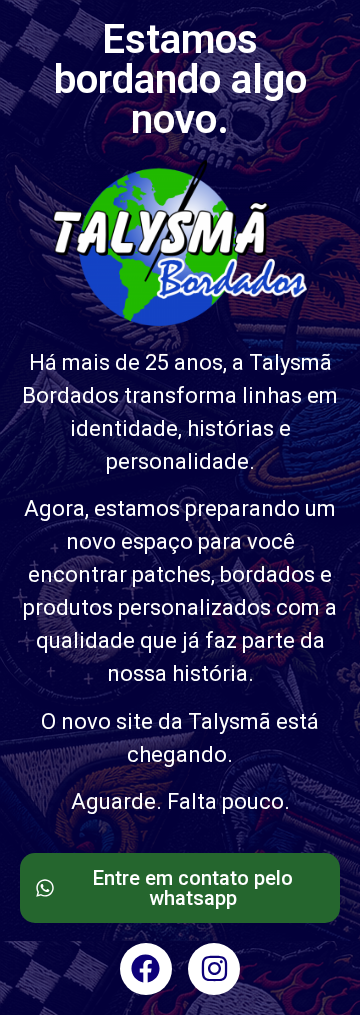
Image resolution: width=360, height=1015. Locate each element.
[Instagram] (214, 969)
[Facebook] (146, 969)
